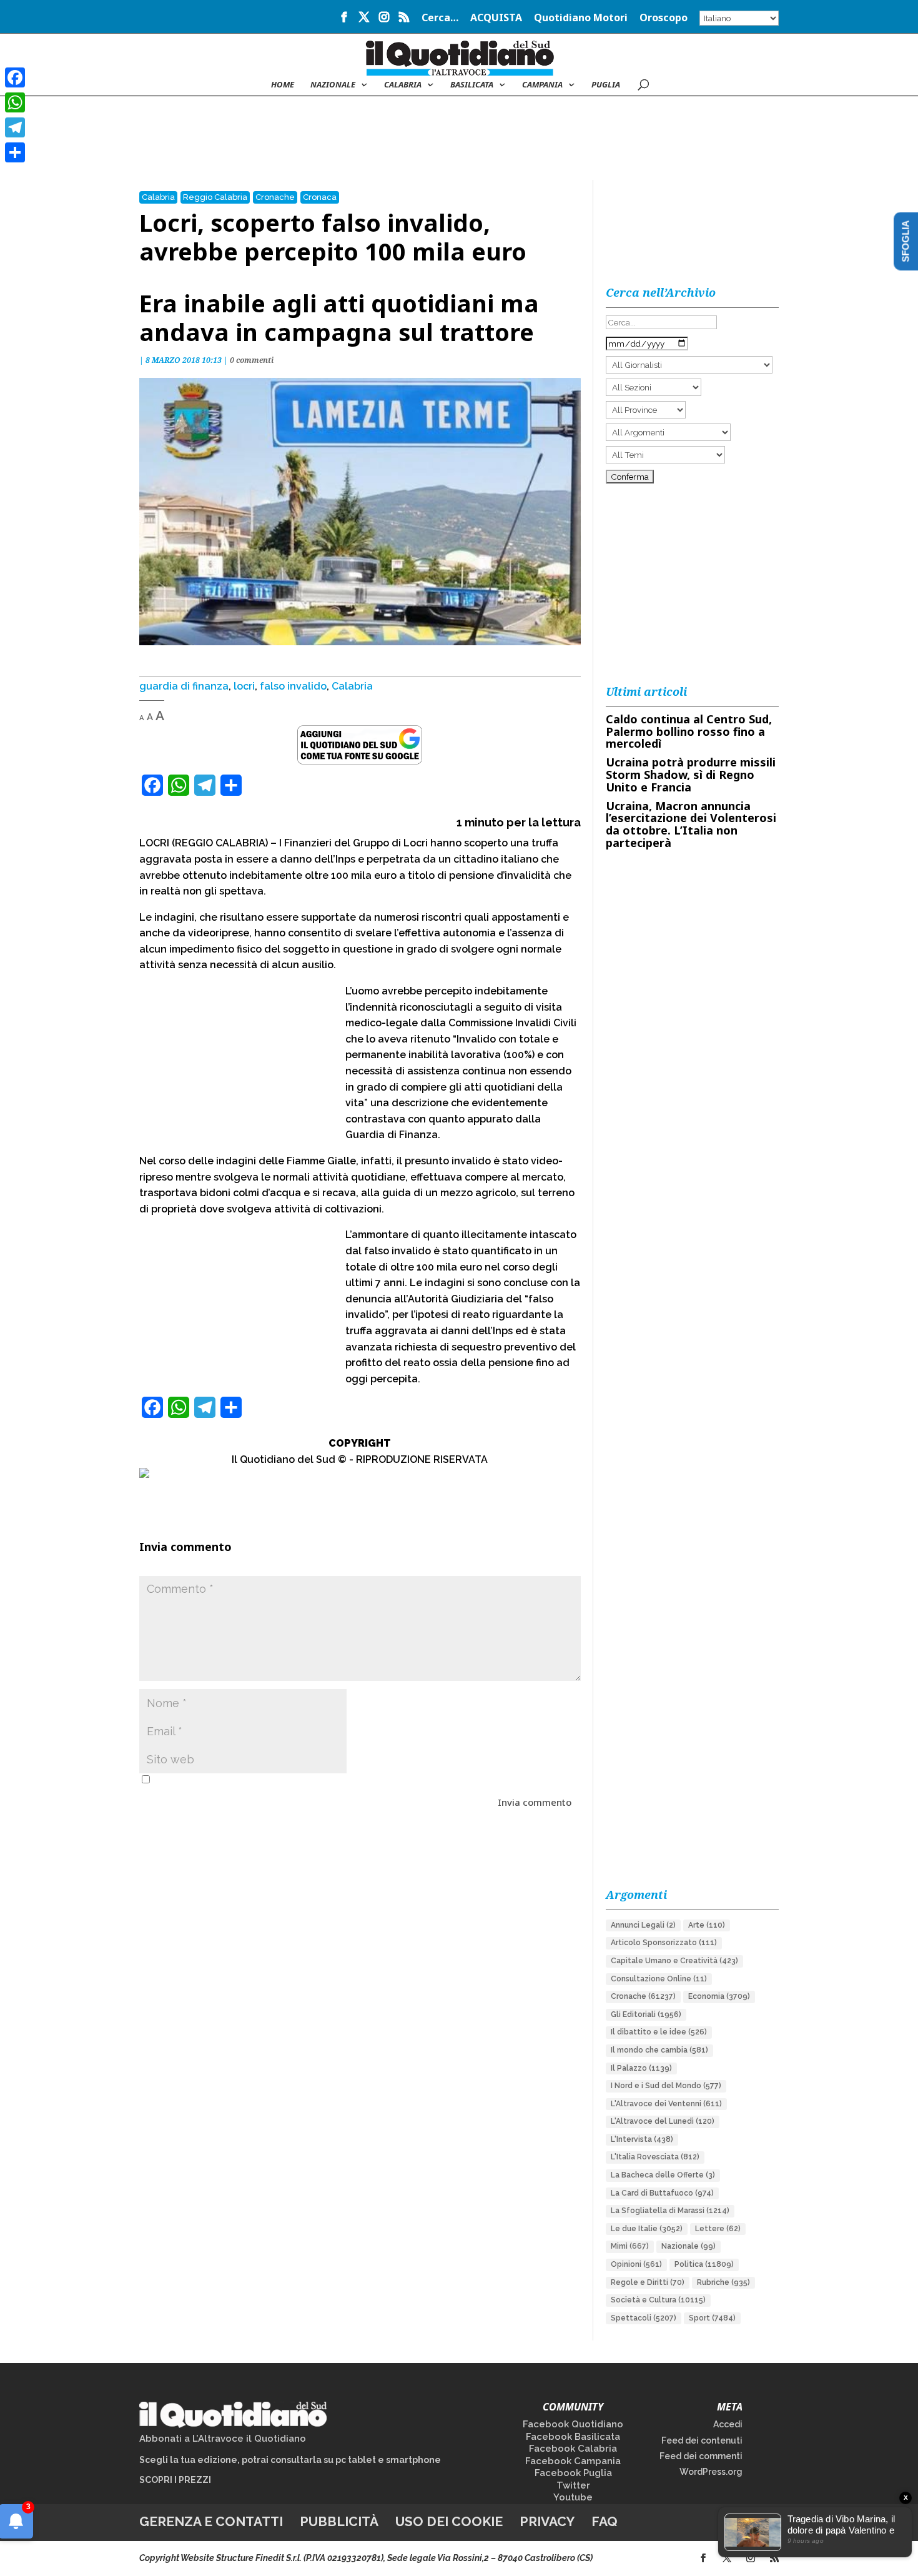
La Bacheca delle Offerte (663, 2175)
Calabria (403, 85)
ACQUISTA (496, 18)
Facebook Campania (573, 2461)
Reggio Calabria (215, 197)
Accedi (728, 2424)
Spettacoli (644, 2318)
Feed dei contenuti (702, 2440)
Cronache (275, 197)
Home (283, 85)
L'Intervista (642, 2139)
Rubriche (723, 2282)
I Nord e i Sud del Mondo (666, 2086)
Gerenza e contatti (211, 2521)
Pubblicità (339, 2521)
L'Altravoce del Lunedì (663, 2121)
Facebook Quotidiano (573, 2424)
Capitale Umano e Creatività (674, 1961)
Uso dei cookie (449, 2521)
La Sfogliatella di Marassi (670, 2211)
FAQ (605, 2521)
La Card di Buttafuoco (662, 2193)
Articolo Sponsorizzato (664, 1943)
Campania (542, 85)
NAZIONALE (333, 85)
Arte (707, 1925)
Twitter (573, 2485)
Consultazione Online (659, 1979)
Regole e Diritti (648, 2282)
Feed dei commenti (701, 2456)
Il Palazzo (641, 2068)
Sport (712, 2318)
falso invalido (293, 686)
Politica (704, 2264)
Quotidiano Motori (581, 18)
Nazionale (688, 2246)
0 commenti (252, 360)
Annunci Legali (643, 1925)
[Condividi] (15, 152)
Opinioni (636, 2264)
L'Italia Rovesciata (655, 2157)
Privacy (547, 2521)
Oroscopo (664, 18)
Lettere (718, 2229)
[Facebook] (15, 77)
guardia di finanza (184, 686)
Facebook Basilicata (573, 2437)
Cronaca (320, 197)
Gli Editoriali (646, 2014)
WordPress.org (711, 2472)
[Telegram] (15, 127)
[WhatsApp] (15, 102)
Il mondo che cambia (659, 2050)
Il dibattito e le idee (659, 2032)
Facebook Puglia (573, 2473)
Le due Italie (647, 2229)
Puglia (606, 85)
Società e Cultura (658, 2300)
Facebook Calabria (573, 2449)
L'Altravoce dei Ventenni (666, 2104)
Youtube (573, 2497)
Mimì (630, 2246)
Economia (719, 1996)
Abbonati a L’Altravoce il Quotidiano (223, 2439)
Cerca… (440, 18)
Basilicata (472, 85)
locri (244, 686)
